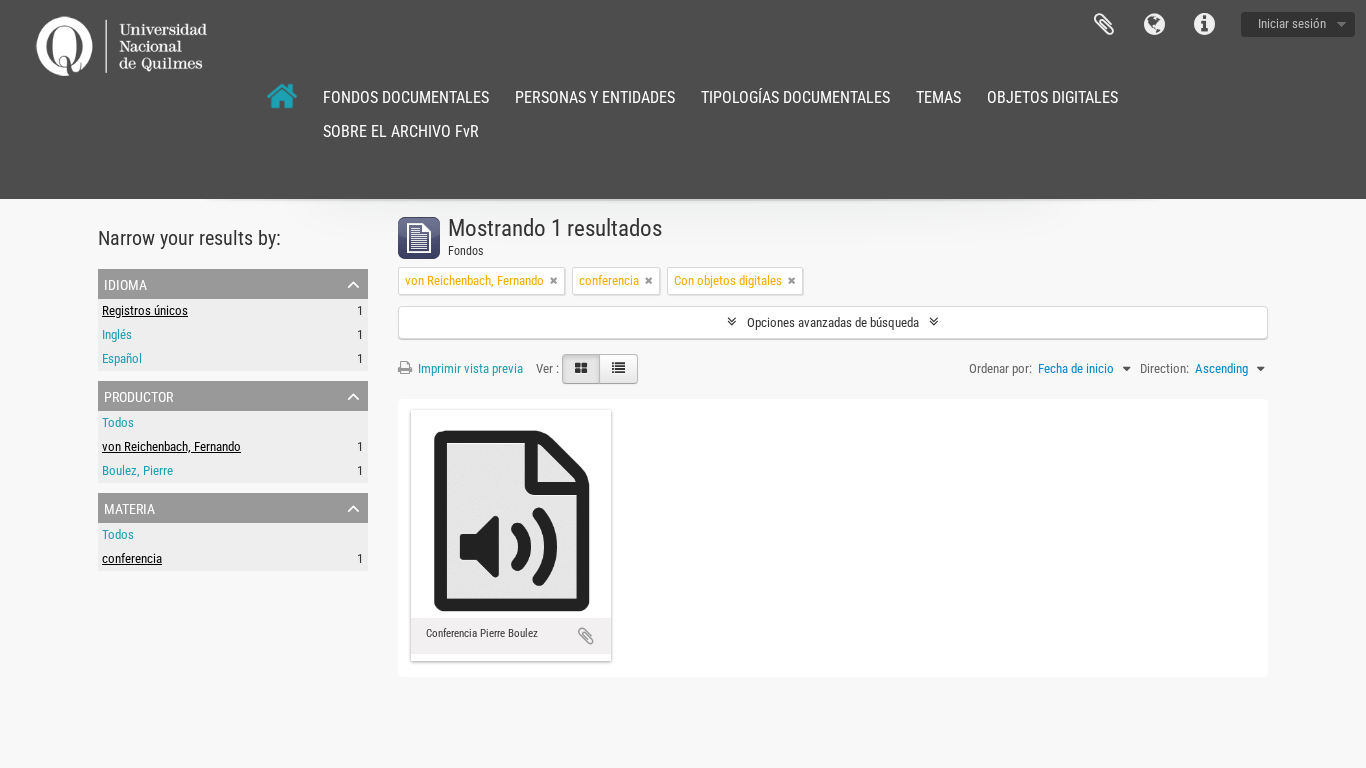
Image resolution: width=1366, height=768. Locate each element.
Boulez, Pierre (137, 470)
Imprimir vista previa (469, 368)
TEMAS (938, 97)
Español (122, 358)
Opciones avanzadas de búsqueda (833, 322)
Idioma (1154, 25)
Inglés (117, 334)
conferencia (132, 558)
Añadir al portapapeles (586, 636)
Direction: (1164, 368)
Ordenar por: (1000, 368)
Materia (129, 507)
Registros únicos (145, 310)
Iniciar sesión (1292, 23)
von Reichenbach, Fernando (171, 446)
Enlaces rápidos (1204, 25)
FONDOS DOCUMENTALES (406, 97)
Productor (138, 395)
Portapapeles (1104, 25)
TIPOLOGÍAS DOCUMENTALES (795, 97)
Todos (118, 422)
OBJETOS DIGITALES (1052, 97)
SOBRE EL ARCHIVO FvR (401, 131)
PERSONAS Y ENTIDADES (595, 97)
